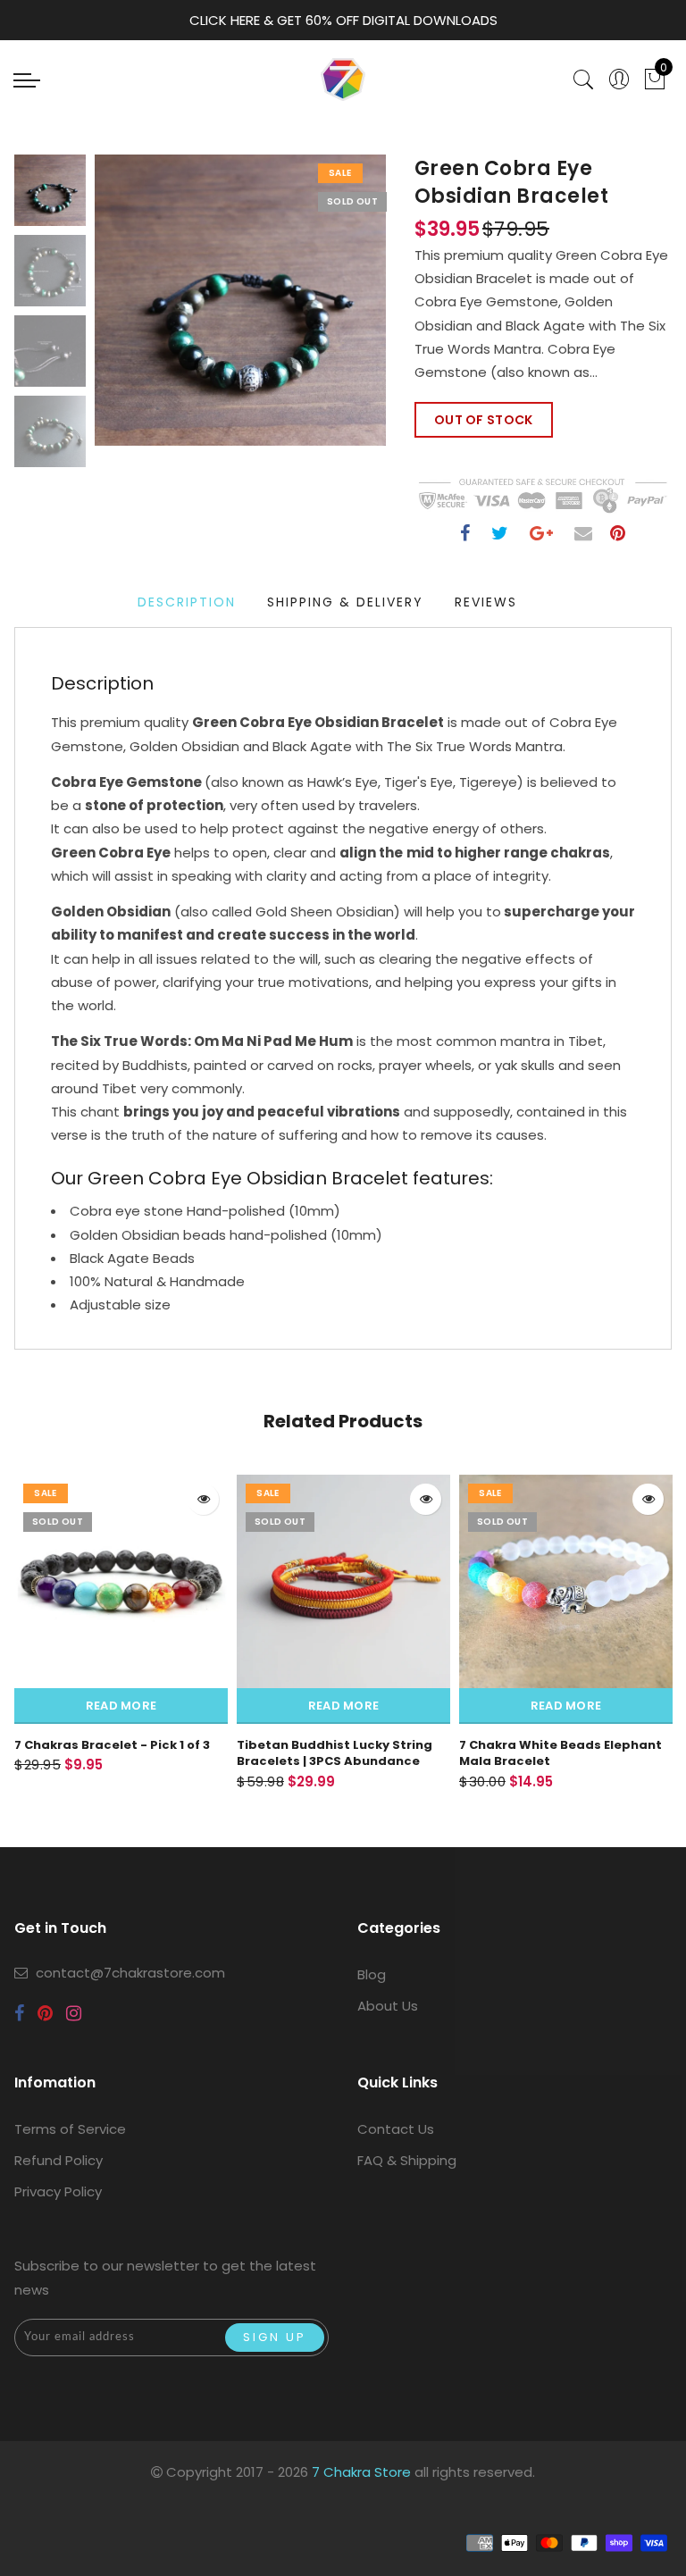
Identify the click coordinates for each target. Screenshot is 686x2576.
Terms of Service (70, 2129)
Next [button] (330, 310)
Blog (372, 1974)
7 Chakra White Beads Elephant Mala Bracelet (561, 1753)
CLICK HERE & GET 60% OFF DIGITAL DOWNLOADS (343, 20)
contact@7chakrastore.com (130, 1973)
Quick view (203, 1499)
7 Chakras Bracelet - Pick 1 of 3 (112, 1745)
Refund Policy (59, 2160)
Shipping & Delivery (345, 602)
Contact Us (396, 2129)
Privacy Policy (58, 2191)
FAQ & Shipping (407, 2160)
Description (187, 602)
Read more (121, 1706)
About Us (388, 2006)
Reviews (486, 602)
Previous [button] (127, 310)
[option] (240, 300)
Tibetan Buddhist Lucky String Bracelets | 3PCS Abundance (335, 1753)
